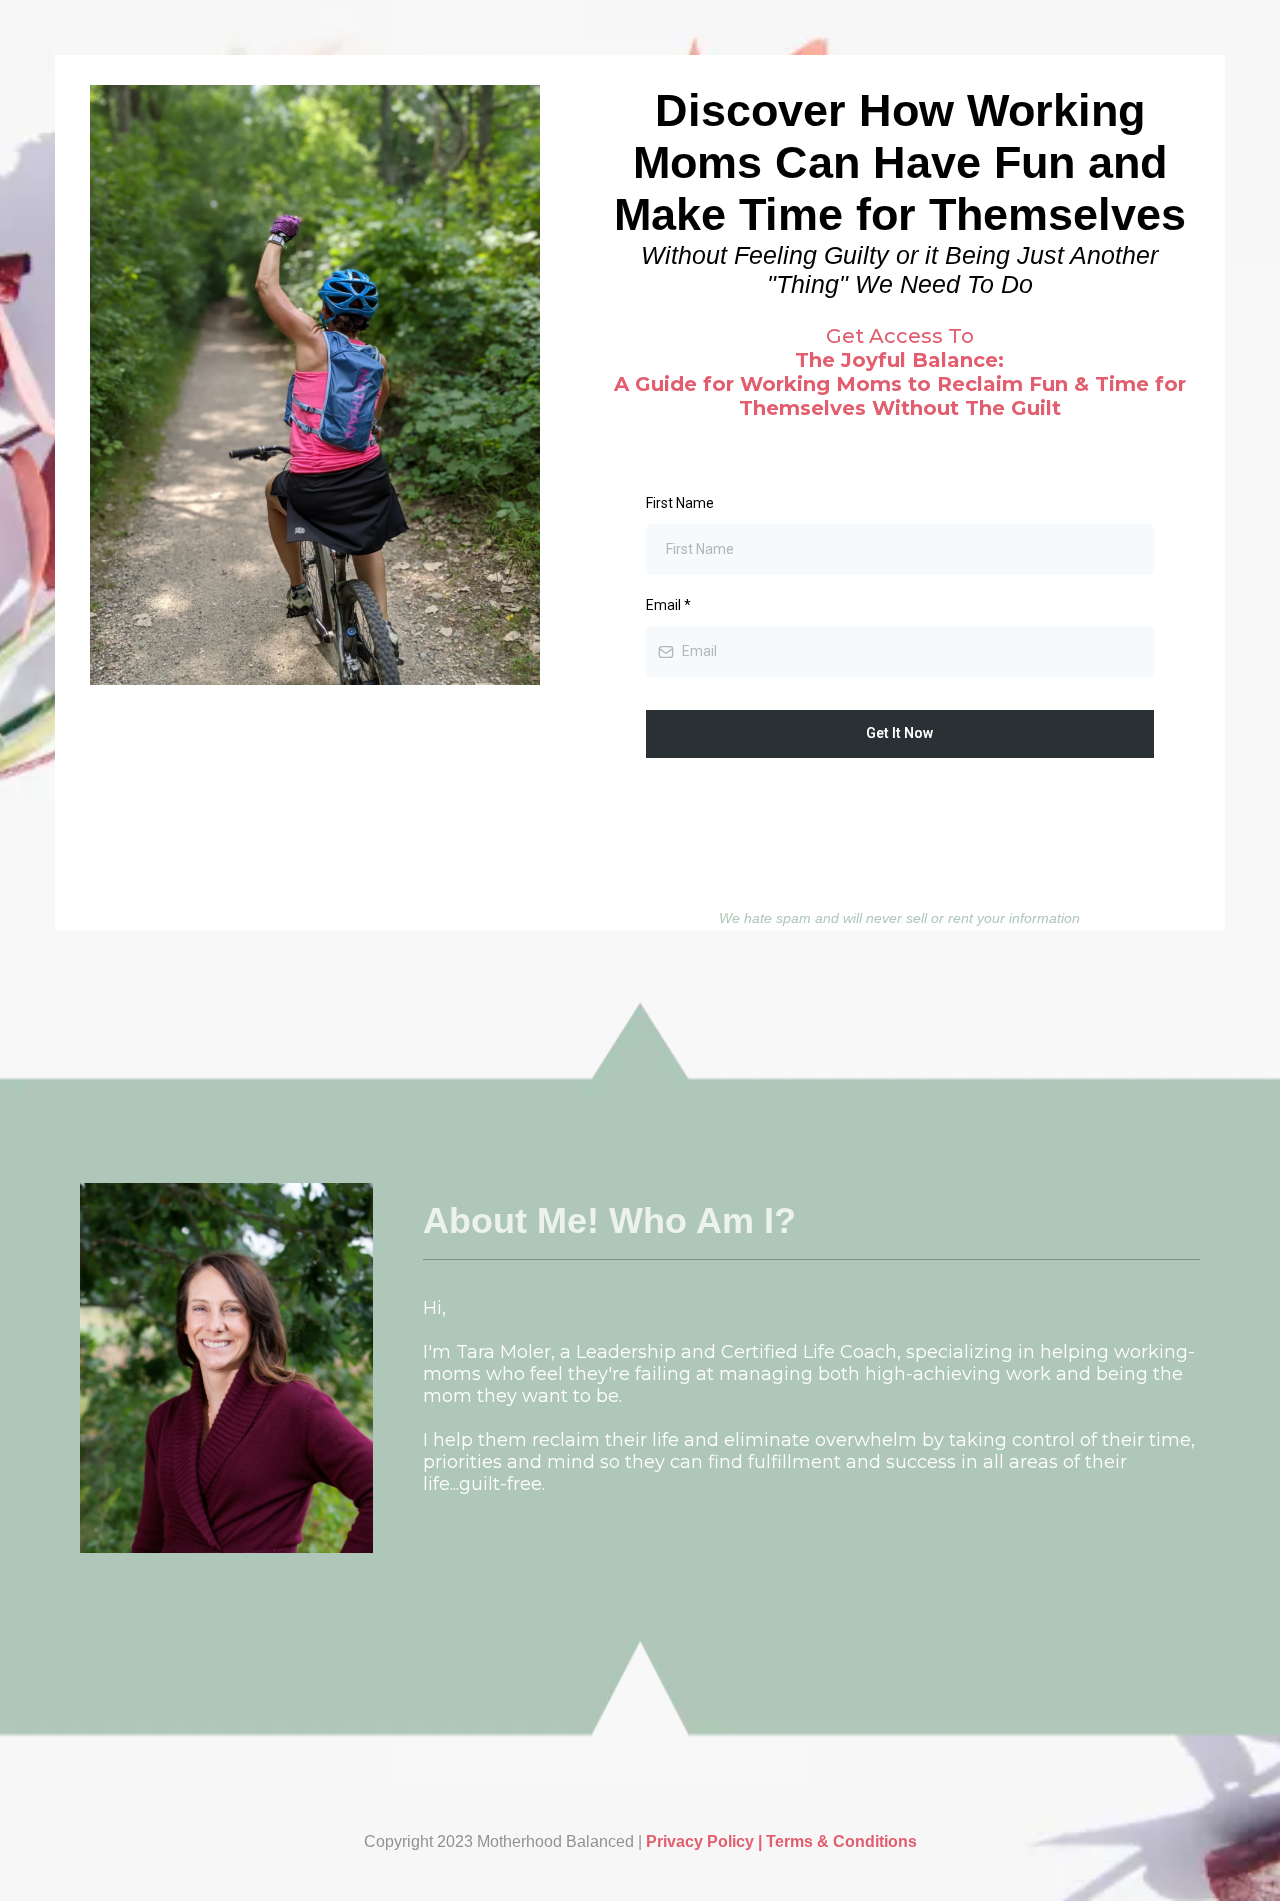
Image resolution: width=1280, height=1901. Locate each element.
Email (668, 605)
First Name (680, 503)
